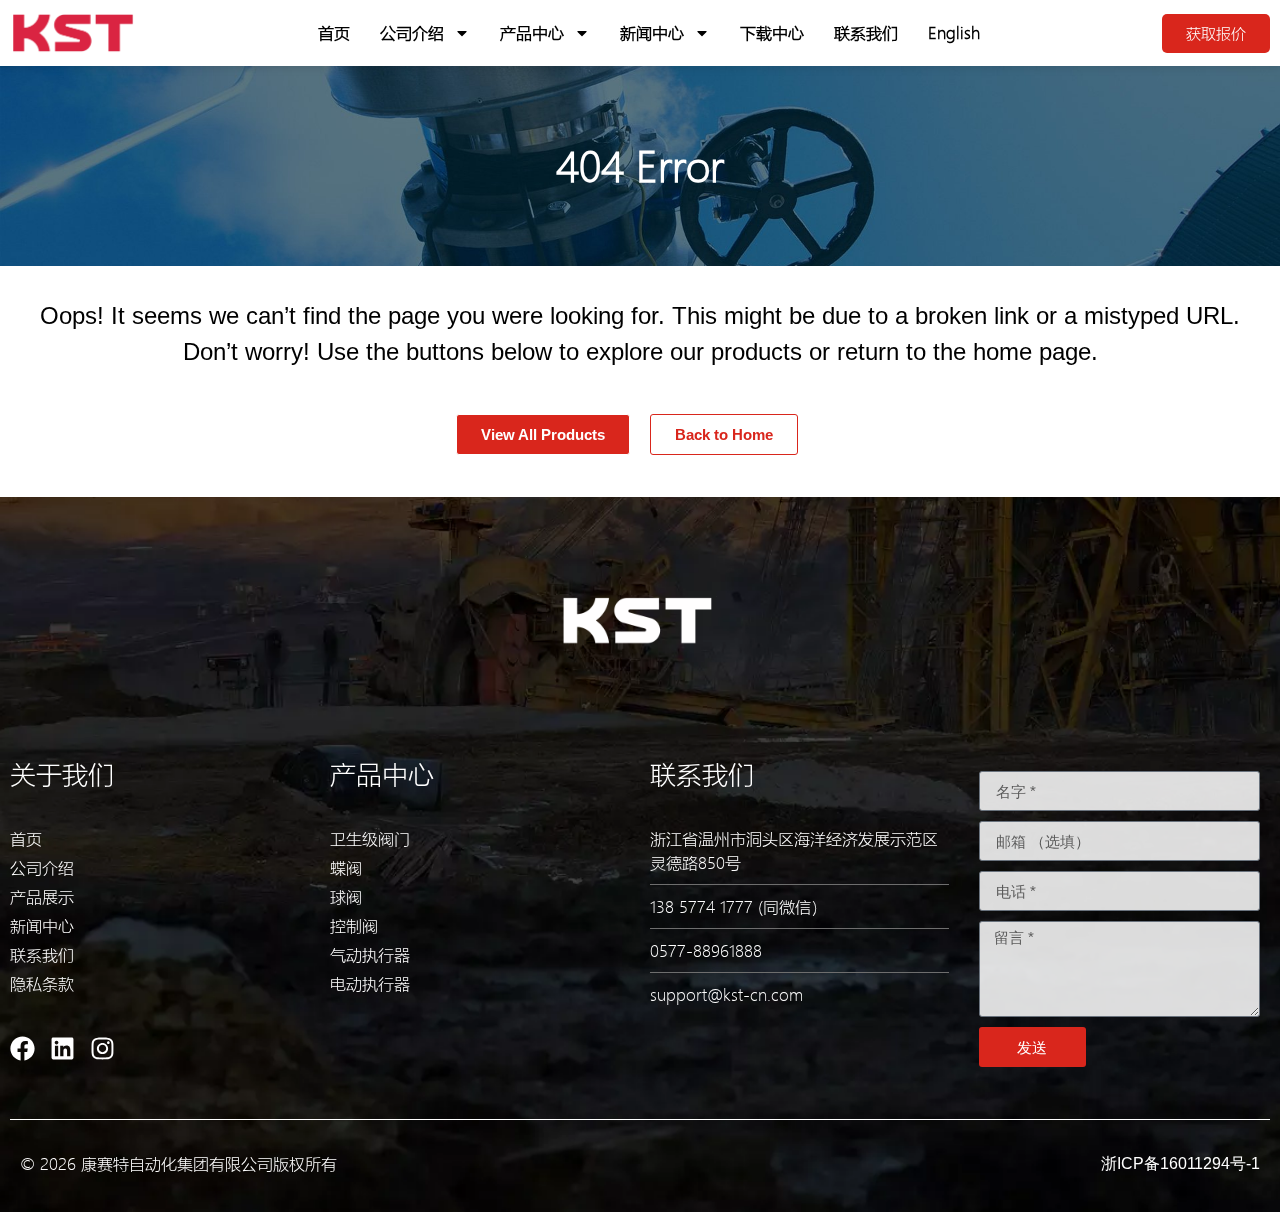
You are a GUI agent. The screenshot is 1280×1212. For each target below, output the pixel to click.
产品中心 (532, 32)
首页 (334, 32)
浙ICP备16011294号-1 (1180, 1163)
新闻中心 (652, 32)
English (954, 32)
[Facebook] (22, 1048)
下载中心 (772, 32)
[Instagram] (102, 1048)
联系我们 (866, 32)
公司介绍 (412, 32)
